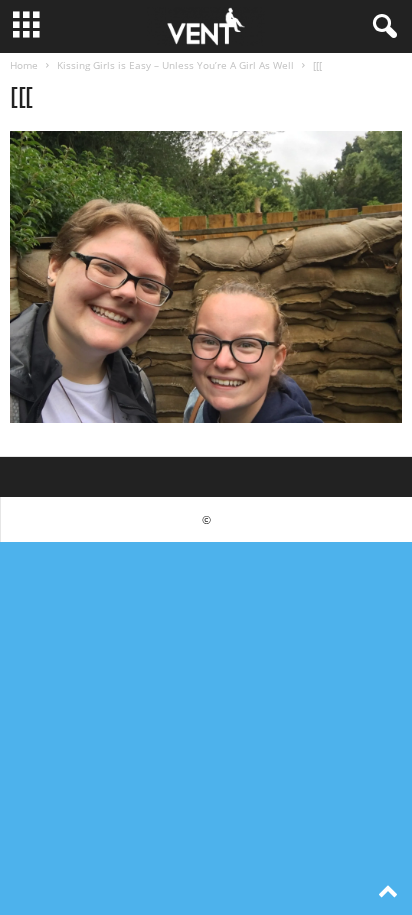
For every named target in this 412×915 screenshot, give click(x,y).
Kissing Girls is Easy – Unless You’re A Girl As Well (175, 65)
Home (24, 65)
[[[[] (206, 277)
